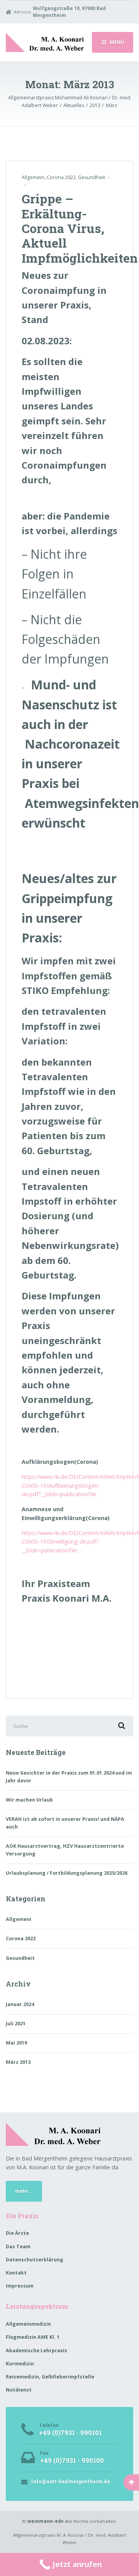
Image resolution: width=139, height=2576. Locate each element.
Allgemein (33, 177)
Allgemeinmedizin (28, 2324)
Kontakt (16, 2273)
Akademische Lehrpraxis (36, 2351)
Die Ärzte (17, 2233)
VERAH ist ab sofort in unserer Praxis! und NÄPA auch (65, 1823)
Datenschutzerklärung (35, 2260)
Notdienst (19, 2390)
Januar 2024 (20, 2004)
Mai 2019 (16, 2043)
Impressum (20, 2286)
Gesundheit (92, 177)
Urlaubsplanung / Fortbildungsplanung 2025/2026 (67, 1873)
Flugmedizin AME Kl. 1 (33, 2337)
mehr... (24, 2191)
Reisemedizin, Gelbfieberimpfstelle (50, 2377)
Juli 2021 (16, 2024)
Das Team (18, 2247)
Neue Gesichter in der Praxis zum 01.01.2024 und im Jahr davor (69, 1777)
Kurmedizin (20, 2364)
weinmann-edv (46, 2521)
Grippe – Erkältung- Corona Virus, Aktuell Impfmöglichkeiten (80, 228)
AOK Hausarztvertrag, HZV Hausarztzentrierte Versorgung (65, 1850)
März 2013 (18, 2062)
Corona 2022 (61, 177)
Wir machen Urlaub (29, 1800)
